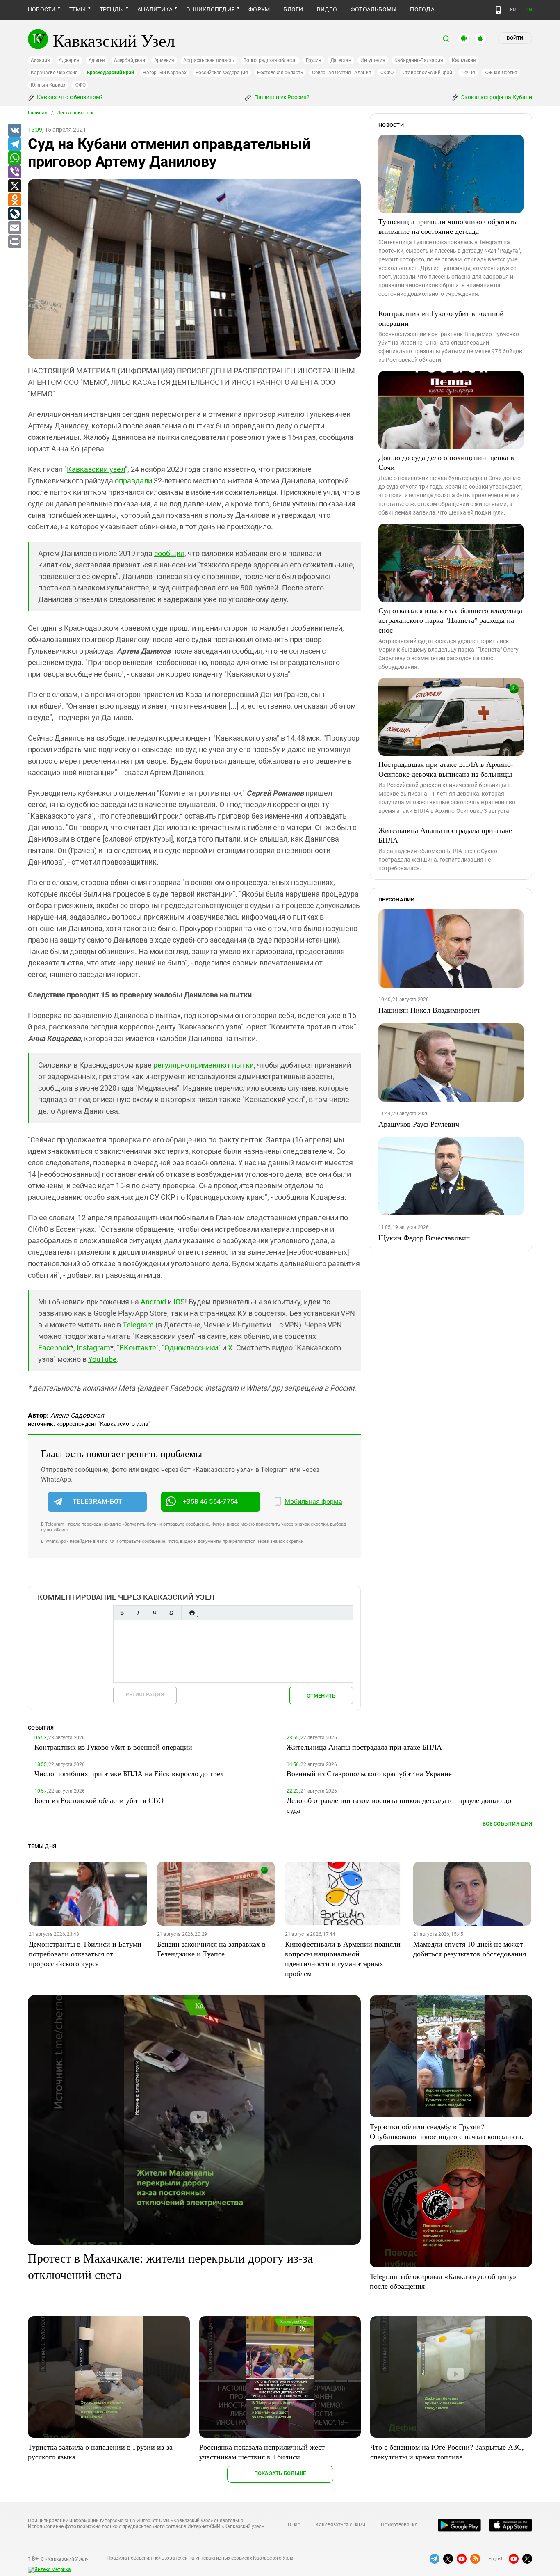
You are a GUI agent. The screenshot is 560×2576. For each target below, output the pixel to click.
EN (529, 10)
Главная (38, 113)
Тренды (112, 9)
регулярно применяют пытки (204, 1065)
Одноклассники (191, 1348)
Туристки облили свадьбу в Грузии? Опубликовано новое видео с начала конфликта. (447, 2131)
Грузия (314, 60)
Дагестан (341, 60)
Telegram (138, 1325)
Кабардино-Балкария (419, 60)
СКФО (387, 73)
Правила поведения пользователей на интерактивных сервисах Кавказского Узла (200, 2558)
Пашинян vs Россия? (281, 97)
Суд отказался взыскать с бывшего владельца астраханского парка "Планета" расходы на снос (450, 620)
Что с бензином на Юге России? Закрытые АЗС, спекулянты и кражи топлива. (447, 2452)
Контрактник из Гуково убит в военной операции (441, 318)
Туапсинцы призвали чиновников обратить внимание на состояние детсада (447, 226)
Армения (164, 60)
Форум (259, 9)
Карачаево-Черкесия (54, 73)
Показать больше (280, 2473)
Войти (515, 38)
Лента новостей (75, 113)
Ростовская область (280, 73)
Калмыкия (464, 60)
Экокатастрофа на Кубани (496, 97)
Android (153, 1302)
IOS (179, 1302)
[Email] (14, 228)
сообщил (169, 553)
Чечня (468, 73)
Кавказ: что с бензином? (69, 97)
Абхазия (40, 60)
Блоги (293, 9)
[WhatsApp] (14, 158)
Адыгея (97, 60)
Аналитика (155, 9)
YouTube (102, 1359)
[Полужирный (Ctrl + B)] (122, 1613)
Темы (78, 9)
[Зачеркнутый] (171, 1613)
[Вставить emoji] (192, 1613)
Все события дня (507, 1824)
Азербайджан (129, 60)
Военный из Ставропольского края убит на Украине (369, 1773)
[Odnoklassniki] (14, 200)
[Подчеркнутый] (155, 1613)
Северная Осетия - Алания (341, 73)
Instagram (93, 1348)
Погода (422, 9)
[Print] (14, 242)
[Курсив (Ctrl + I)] (138, 1613)
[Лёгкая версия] (498, 10)
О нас (294, 2525)
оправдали (133, 481)
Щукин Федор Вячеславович (424, 1238)
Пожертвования (399, 2525)
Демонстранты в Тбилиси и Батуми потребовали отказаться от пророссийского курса (85, 1954)
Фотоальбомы (374, 9)
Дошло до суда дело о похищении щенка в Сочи (446, 462)
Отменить (321, 1696)
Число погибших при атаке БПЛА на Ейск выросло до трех (129, 1773)
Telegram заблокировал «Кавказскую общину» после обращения (443, 2281)
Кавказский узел (96, 469)
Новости (42, 9)
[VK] (14, 130)
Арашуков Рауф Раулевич (419, 1124)
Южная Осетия (501, 73)
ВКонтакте (138, 1348)
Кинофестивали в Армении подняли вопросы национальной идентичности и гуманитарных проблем (343, 1958)
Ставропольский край (427, 73)
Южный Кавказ (48, 85)
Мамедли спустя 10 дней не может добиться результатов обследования (470, 1949)
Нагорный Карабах (164, 73)
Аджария (69, 60)
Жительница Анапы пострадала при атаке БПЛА (445, 835)
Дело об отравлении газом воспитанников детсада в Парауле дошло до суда (399, 1805)
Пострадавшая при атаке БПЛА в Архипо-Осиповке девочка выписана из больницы (446, 769)
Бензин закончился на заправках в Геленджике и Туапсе (211, 1949)
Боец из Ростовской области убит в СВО (99, 1800)
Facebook (54, 1348)
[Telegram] (14, 144)
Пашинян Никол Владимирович (429, 1010)
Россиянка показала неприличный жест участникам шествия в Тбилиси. (262, 2452)
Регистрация (145, 1694)
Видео (327, 9)
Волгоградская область (270, 60)
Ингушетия (373, 60)
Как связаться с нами (340, 2525)
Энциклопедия (211, 9)
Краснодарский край (110, 73)
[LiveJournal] (14, 214)
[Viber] (14, 172)
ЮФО (80, 85)
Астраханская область (209, 60)
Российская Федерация (222, 73)
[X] (14, 186)
